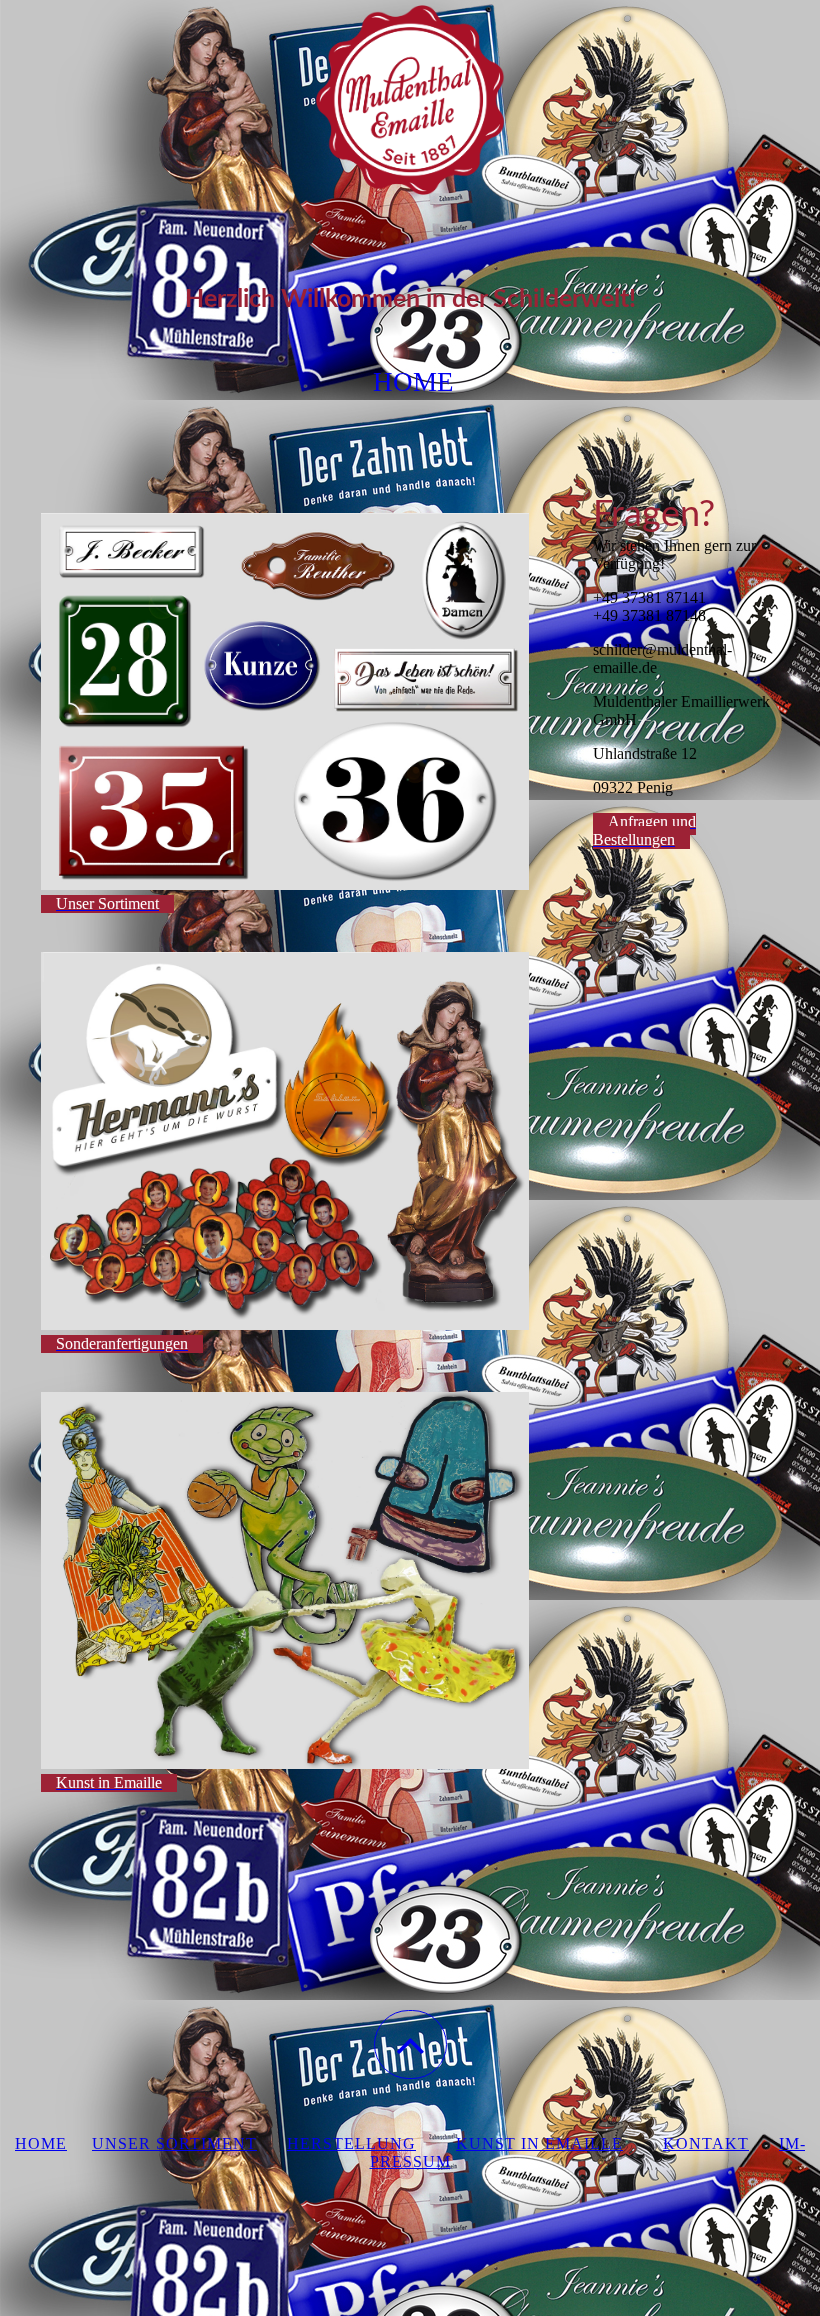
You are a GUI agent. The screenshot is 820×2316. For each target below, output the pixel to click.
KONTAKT (706, 2143)
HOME (41, 2143)
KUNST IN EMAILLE (539, 2143)
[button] (410, 2044)
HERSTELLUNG (351, 2143)
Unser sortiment (174, 2143)
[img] (410, 100)
